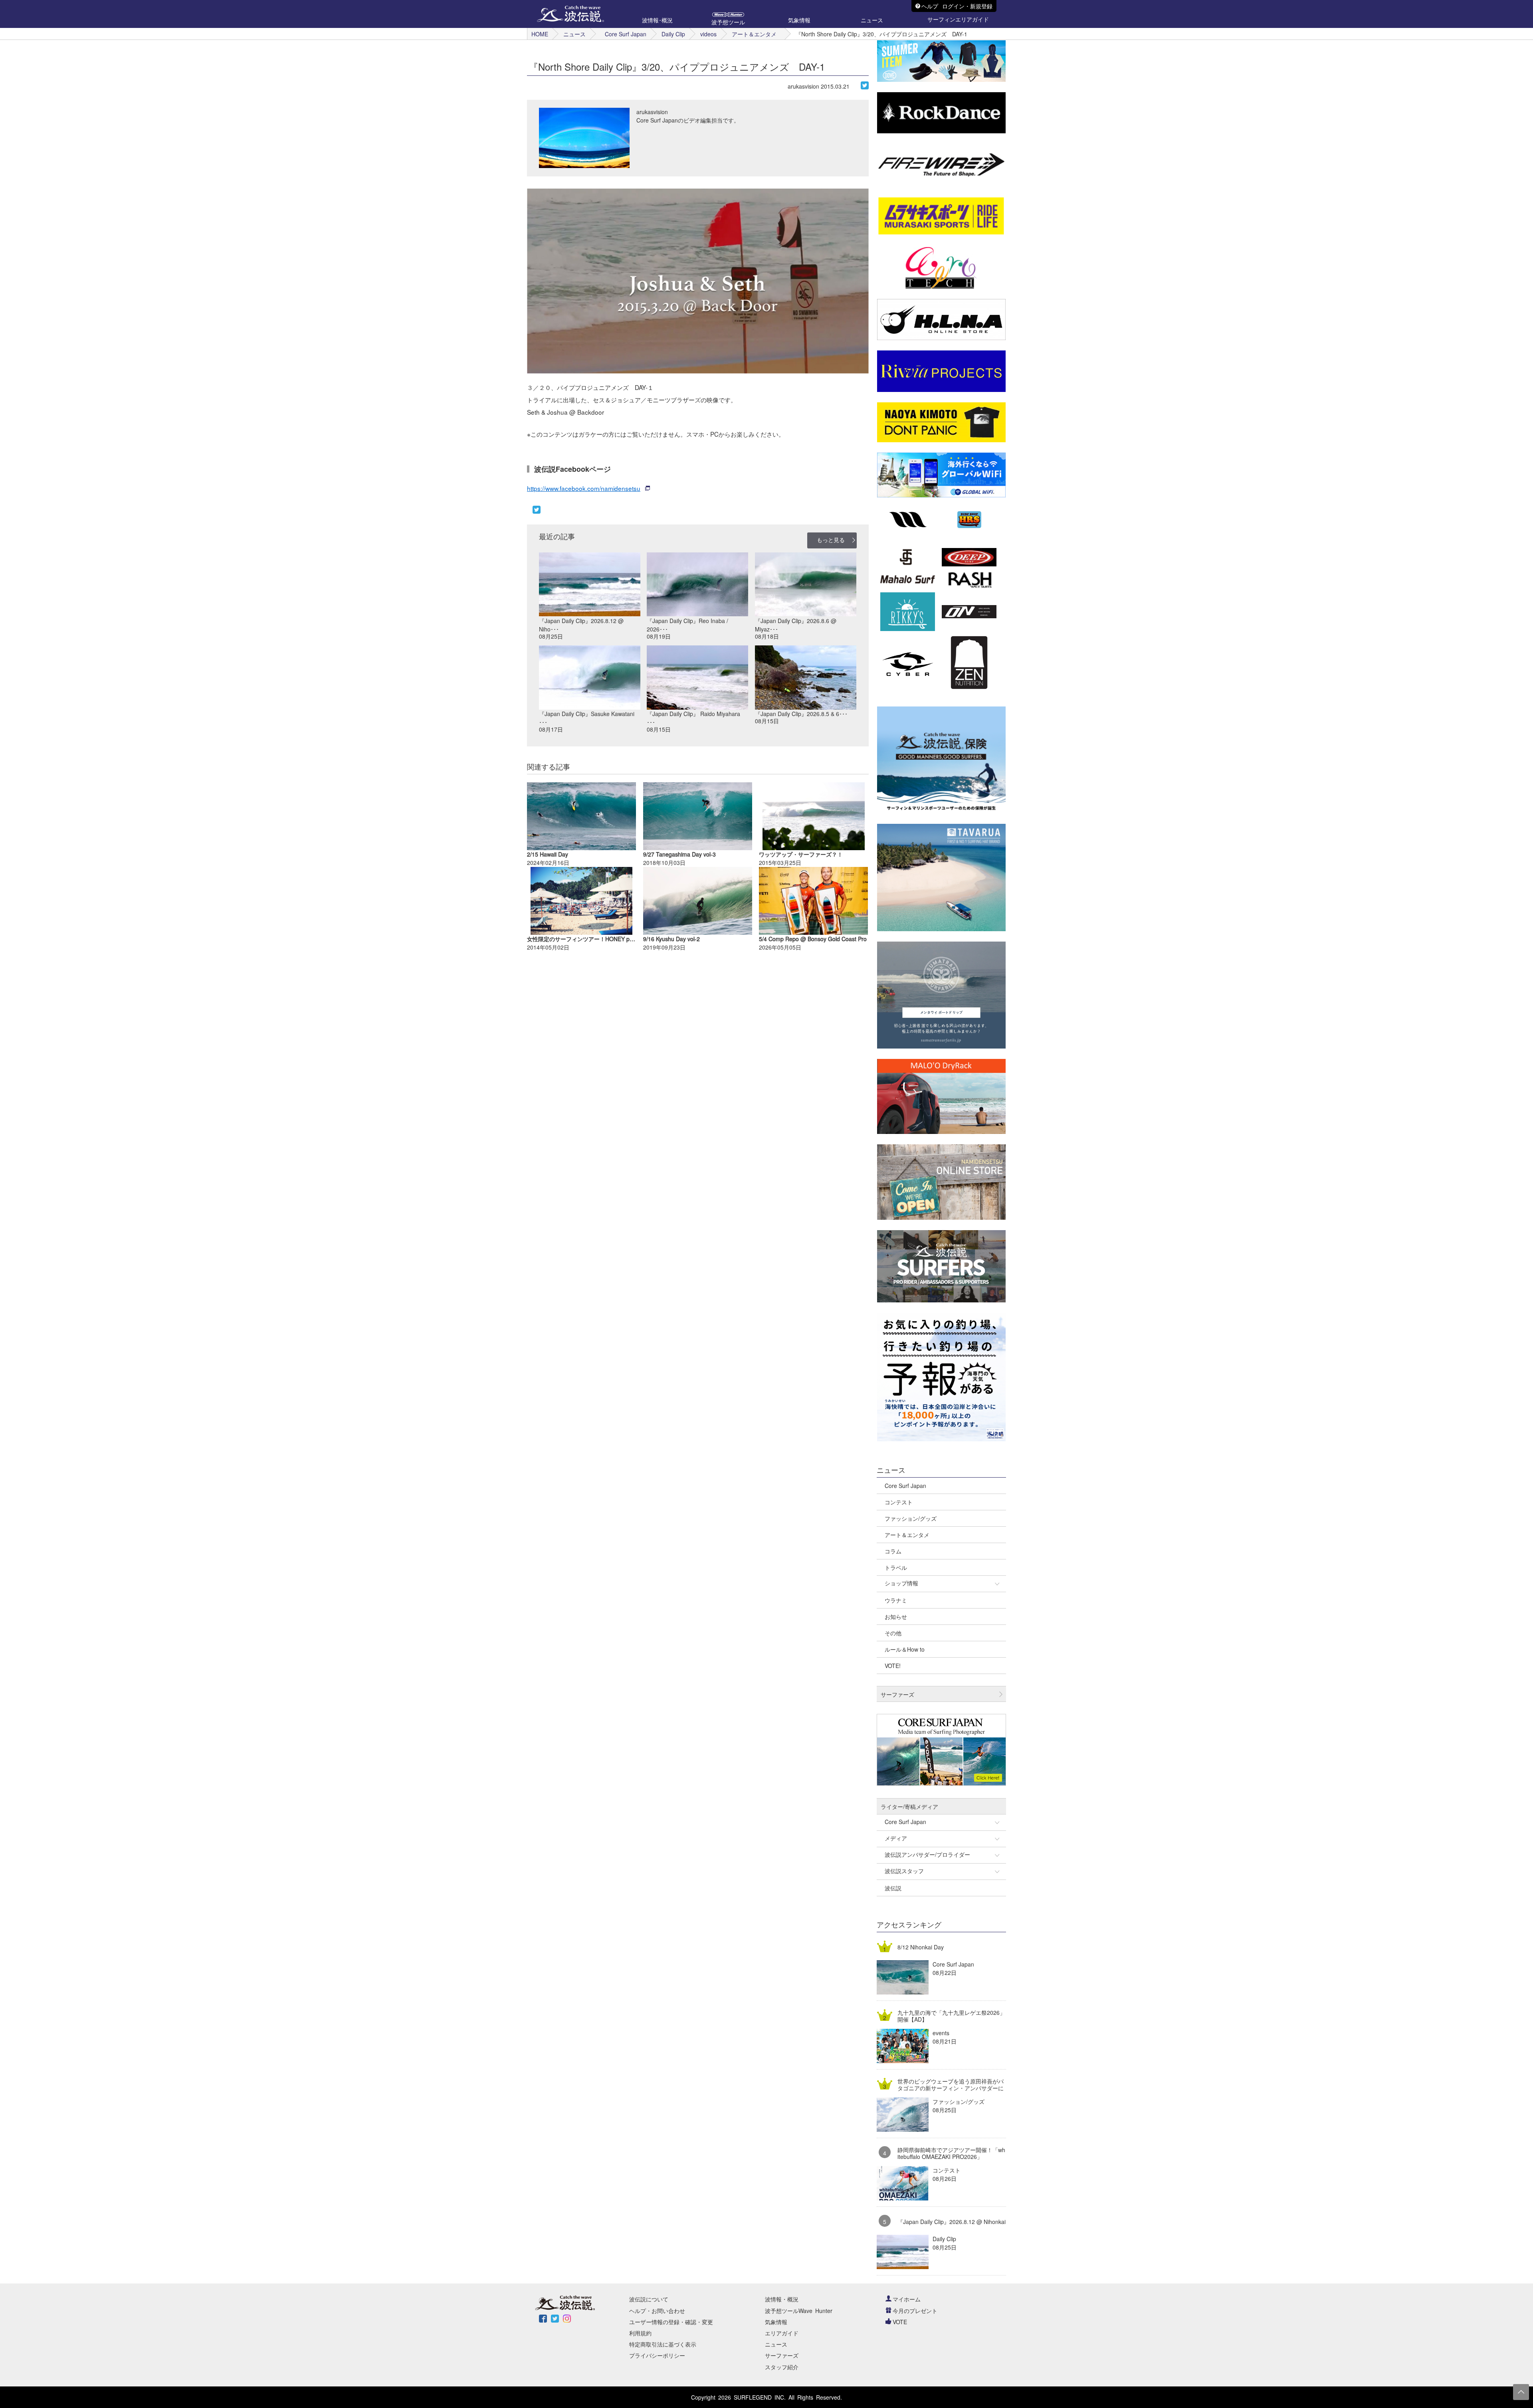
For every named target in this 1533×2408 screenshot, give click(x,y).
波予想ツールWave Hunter (799, 2311)
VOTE (900, 2322)
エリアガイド (782, 2333)
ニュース (574, 34)
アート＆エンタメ (754, 34)
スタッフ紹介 (782, 2367)
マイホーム (907, 2299)
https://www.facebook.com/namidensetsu (584, 488)
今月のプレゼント (915, 2311)
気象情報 (776, 2322)
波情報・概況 (782, 2299)
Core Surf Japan (626, 34)
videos (708, 34)
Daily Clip (673, 34)
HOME (540, 34)
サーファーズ (782, 2355)
